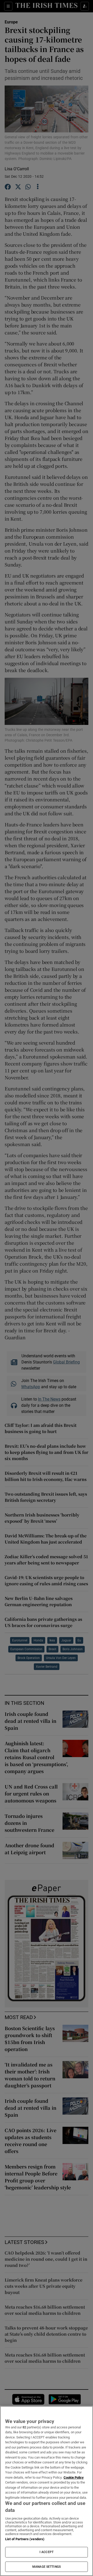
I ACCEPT (47, 2552)
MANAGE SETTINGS (47, 2567)
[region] (47, 2491)
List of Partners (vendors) (25, 2539)
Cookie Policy (74, 2477)
